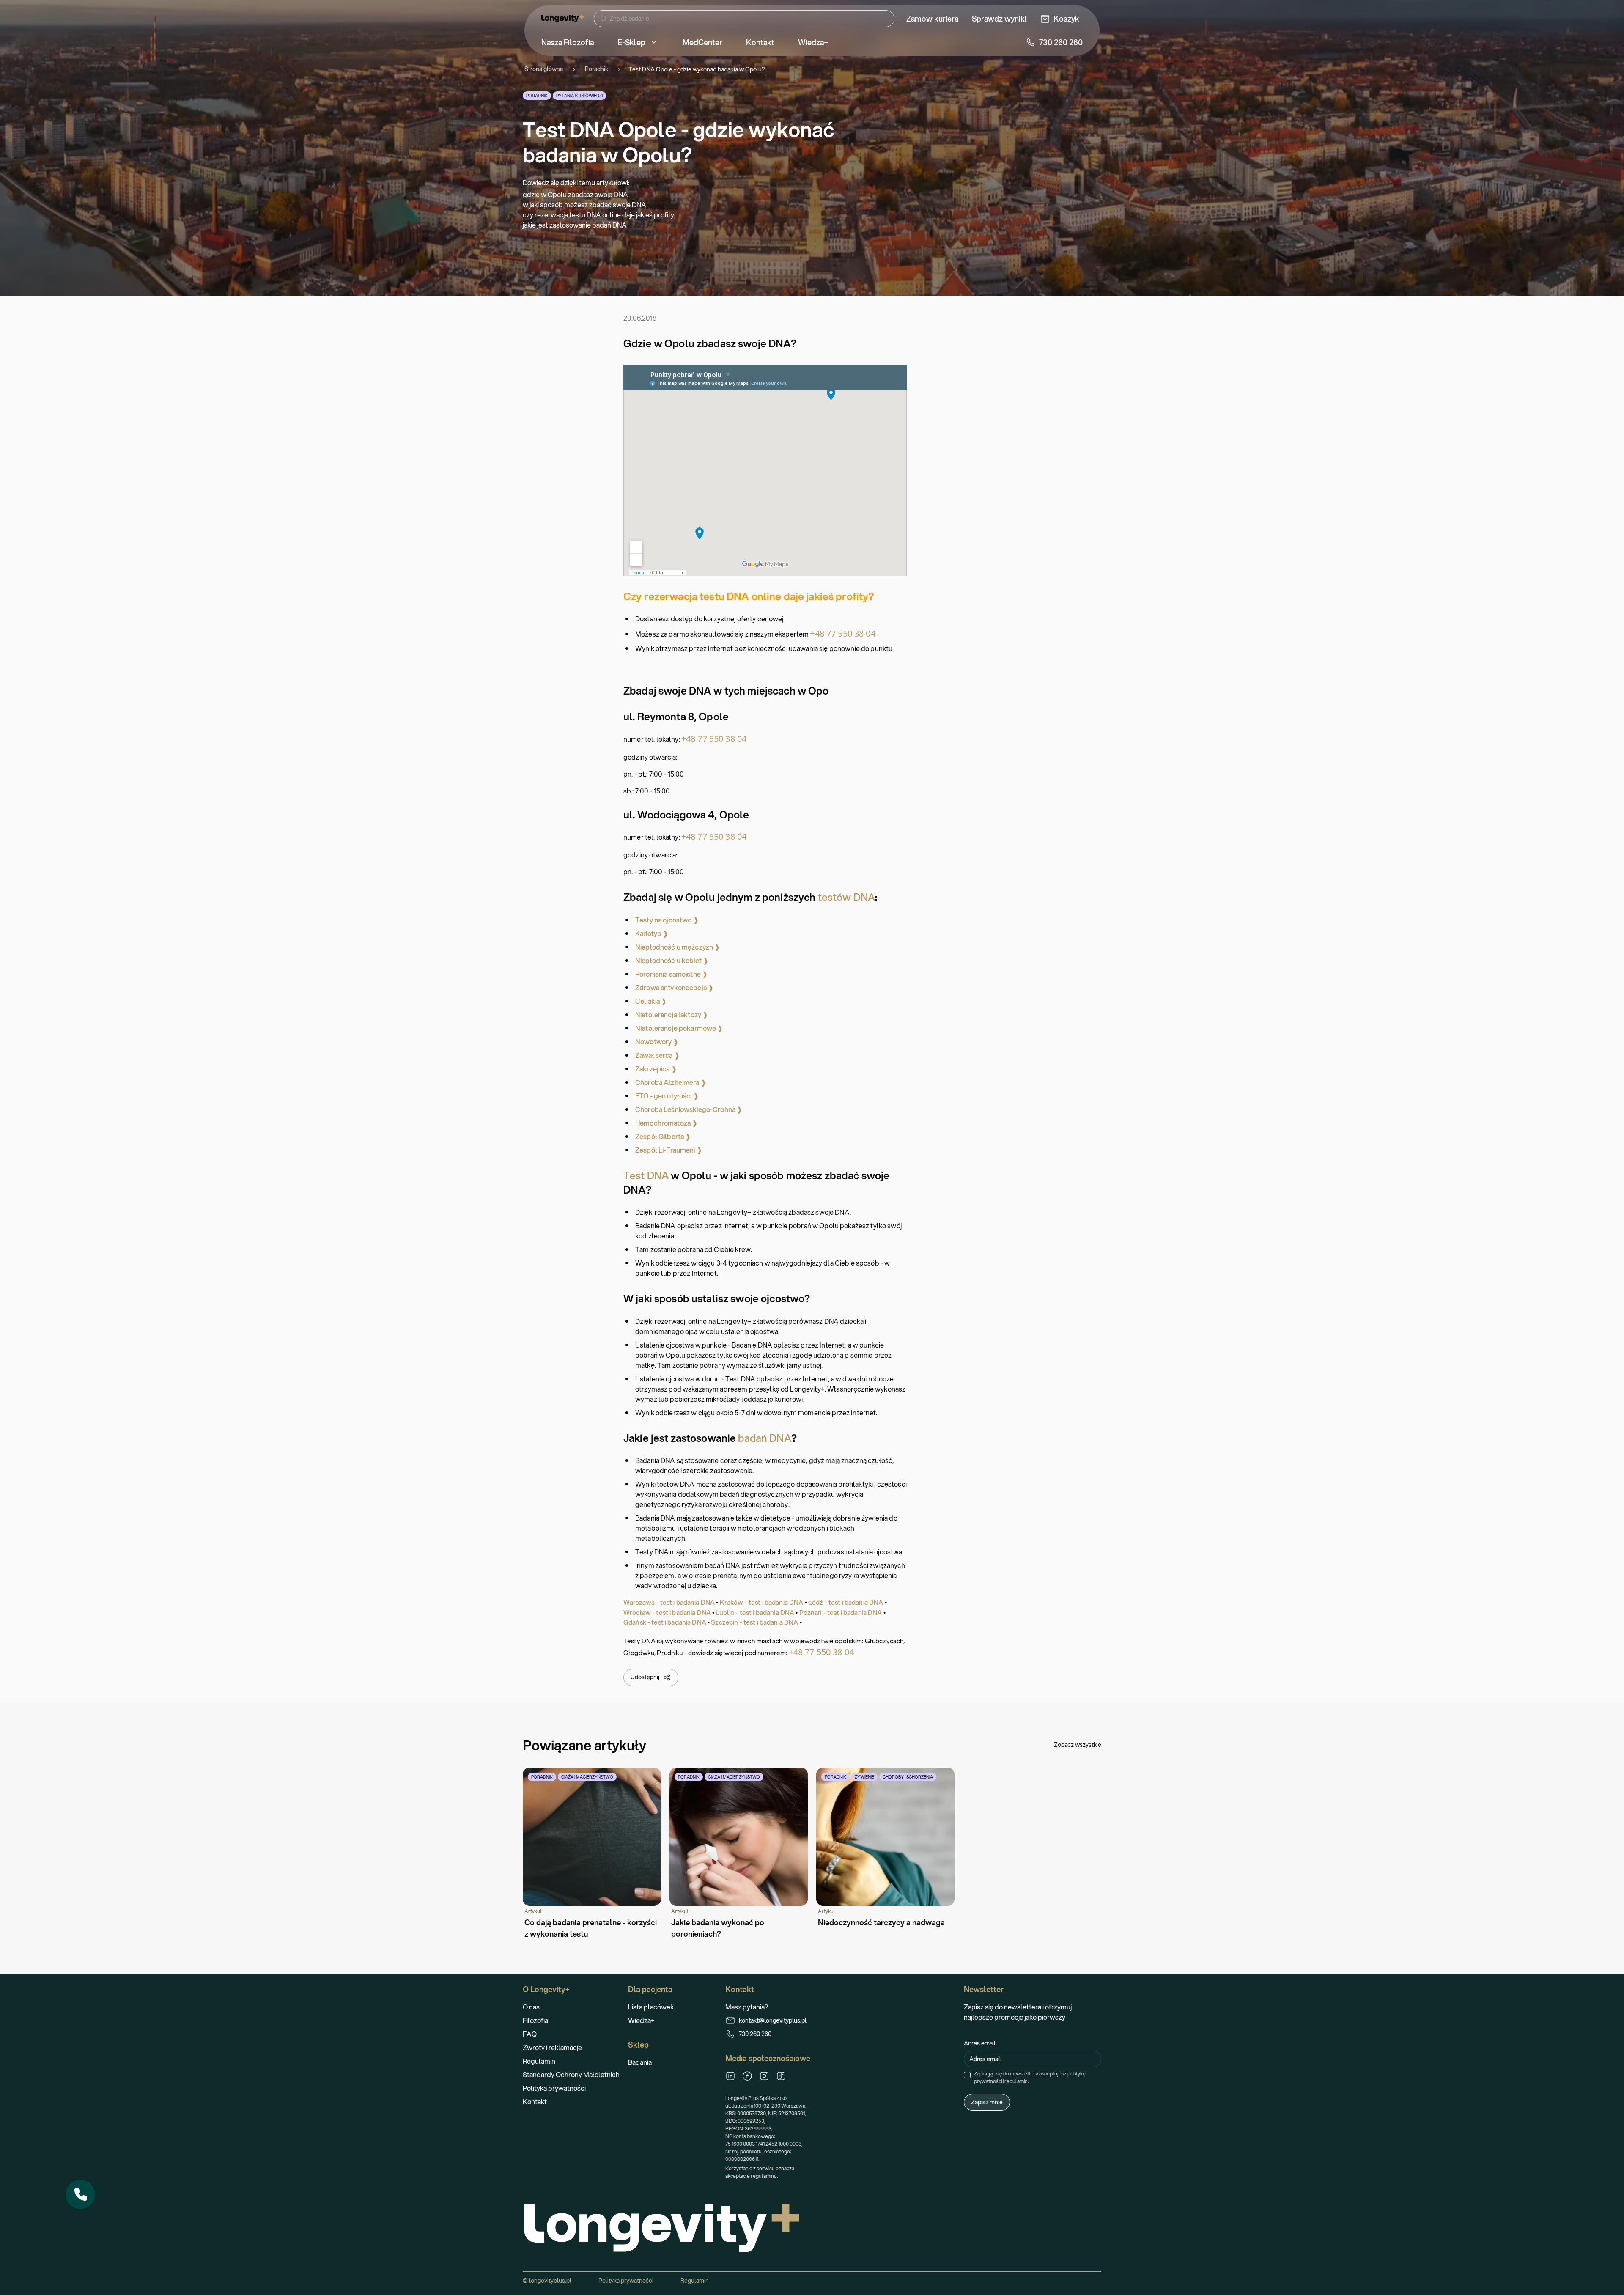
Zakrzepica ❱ (656, 1069)
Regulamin (539, 2061)
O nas (531, 2007)
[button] (80, 2194)
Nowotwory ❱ (657, 1042)
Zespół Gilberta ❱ (663, 1136)
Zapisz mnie (987, 2102)
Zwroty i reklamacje (552, 2047)
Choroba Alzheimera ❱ (671, 1082)
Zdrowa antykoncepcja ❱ (674, 987)
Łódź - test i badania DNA (846, 1602)
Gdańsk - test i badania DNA (665, 1622)
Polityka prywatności (554, 2088)
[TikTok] (781, 2076)
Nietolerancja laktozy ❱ (672, 1014)
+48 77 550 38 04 (842, 633)
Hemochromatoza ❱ (666, 1123)
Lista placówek (651, 2007)
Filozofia (535, 2020)
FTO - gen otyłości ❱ (667, 1096)
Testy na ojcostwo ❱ (667, 920)
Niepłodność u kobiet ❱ (672, 960)
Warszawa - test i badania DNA (669, 1602)
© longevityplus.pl (547, 2281)
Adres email (980, 2043)
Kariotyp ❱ (652, 933)
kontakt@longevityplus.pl (773, 2020)
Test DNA (646, 1175)
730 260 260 (755, 2034)
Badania (640, 2062)
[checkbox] (967, 2075)
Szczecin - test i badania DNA (754, 1622)
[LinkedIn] (730, 2076)
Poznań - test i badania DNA (841, 1612)
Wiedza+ (641, 2020)
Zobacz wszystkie (1078, 1745)
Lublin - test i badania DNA (755, 1612)
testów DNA (846, 897)
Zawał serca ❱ (657, 1055)
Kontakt (535, 2101)
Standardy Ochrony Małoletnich (571, 2074)
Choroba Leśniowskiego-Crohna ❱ (689, 1109)
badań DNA (764, 1438)
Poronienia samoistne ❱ (671, 974)
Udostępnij (645, 1677)
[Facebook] (747, 2076)
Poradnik (597, 69)
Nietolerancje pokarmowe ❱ (679, 1028)
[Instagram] (764, 2076)
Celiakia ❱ (651, 1001)
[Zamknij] (95, 2180)
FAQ (530, 2034)
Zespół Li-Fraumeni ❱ (669, 1150)
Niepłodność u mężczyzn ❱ (678, 947)
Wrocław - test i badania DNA (667, 1612)
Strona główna (544, 69)
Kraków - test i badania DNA (762, 1602)
